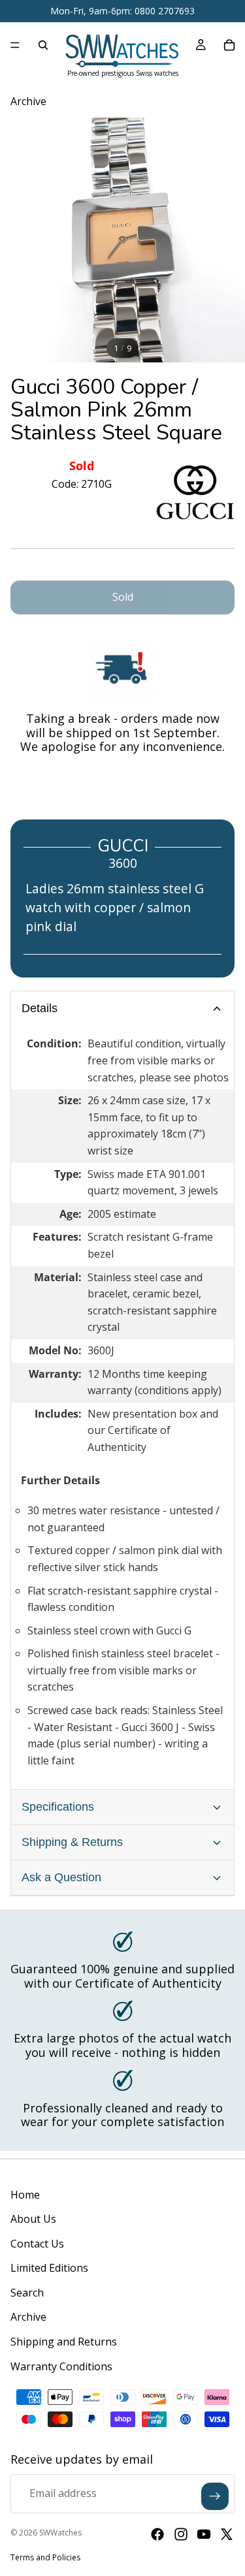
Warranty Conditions (61, 2366)
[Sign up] (215, 2496)
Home (25, 2195)
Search (27, 2293)
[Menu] (15, 45)
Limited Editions (49, 2268)
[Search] (43, 45)
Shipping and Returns (64, 2342)
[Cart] (229, 45)
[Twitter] (227, 2534)
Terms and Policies (45, 2557)
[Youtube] (204, 2534)
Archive (28, 2317)
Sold (123, 597)
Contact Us (37, 2244)
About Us (33, 2219)
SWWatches (60, 2533)
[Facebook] (157, 2534)
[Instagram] (181, 2534)
